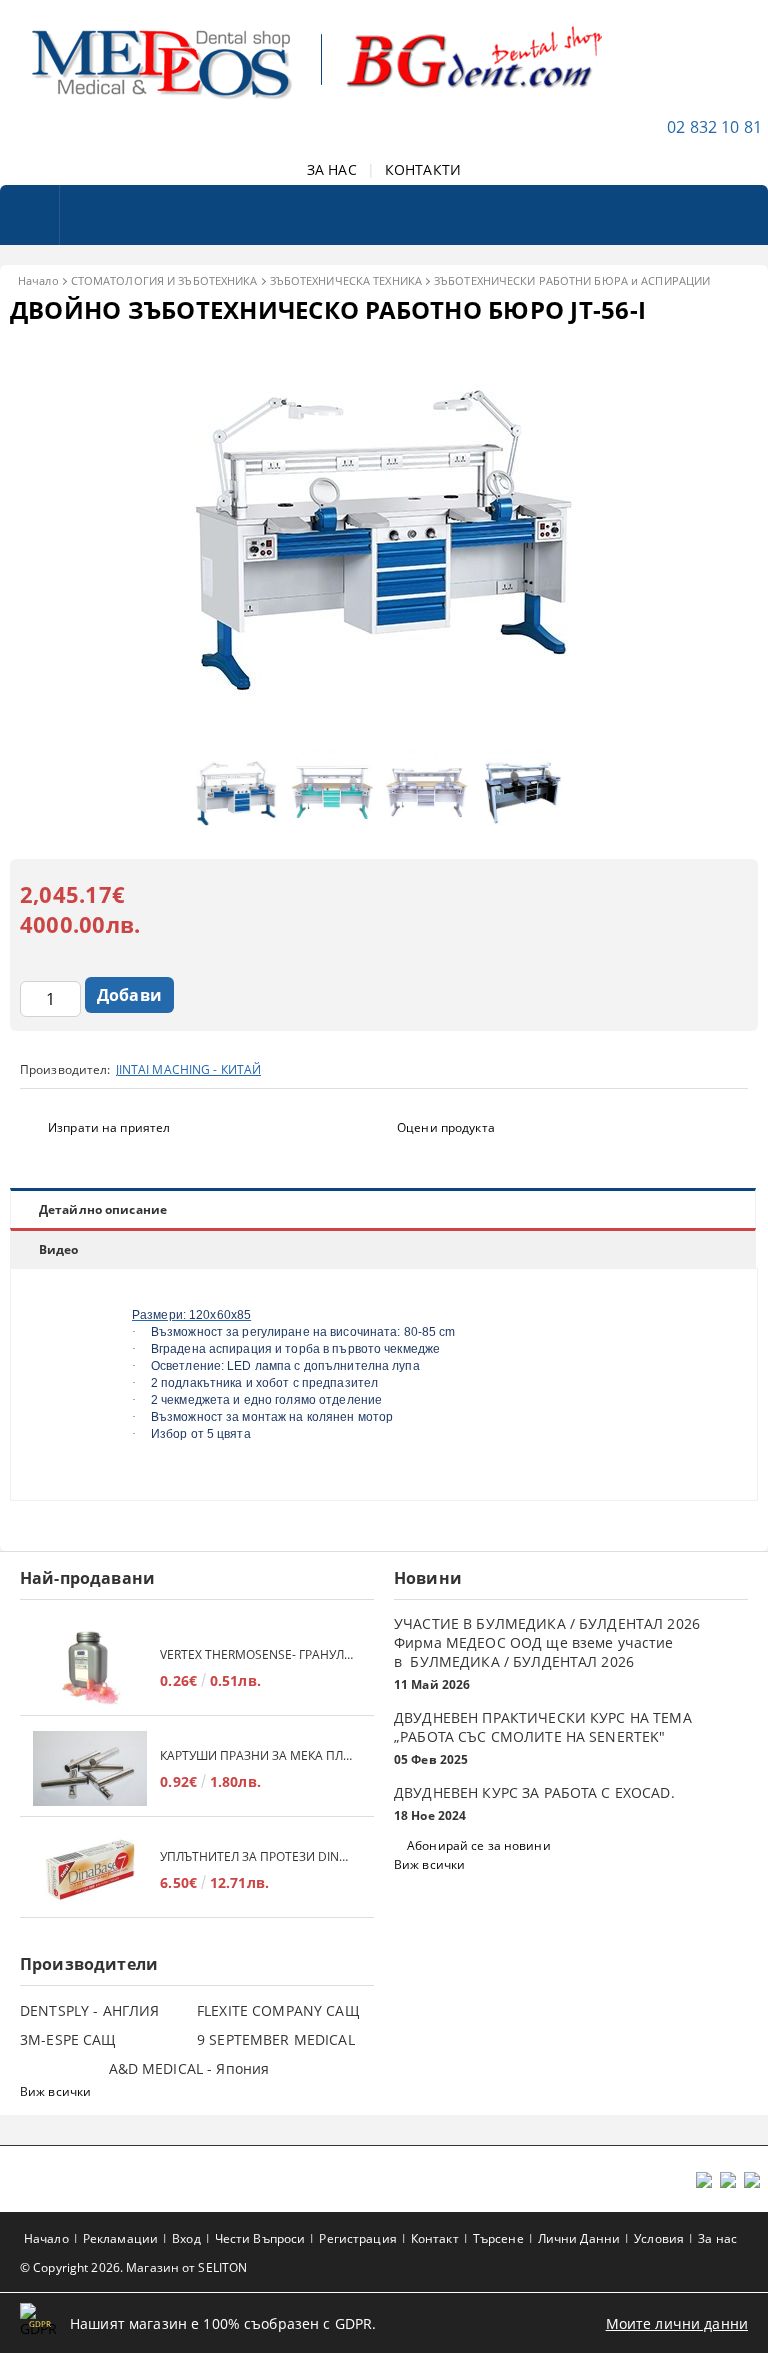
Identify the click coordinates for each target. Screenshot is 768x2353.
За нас (717, 2238)
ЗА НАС (332, 169)
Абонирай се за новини (479, 1845)
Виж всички (429, 1864)
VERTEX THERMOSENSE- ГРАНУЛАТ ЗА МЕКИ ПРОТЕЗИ (257, 1654)
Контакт (435, 2238)
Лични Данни (579, 2238)
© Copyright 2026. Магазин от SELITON (133, 2267)
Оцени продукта (446, 1127)
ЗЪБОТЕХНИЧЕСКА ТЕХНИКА (346, 280)
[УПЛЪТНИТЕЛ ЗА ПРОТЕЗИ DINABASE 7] (90, 1869)
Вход (186, 2238)
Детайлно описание (103, 1209)
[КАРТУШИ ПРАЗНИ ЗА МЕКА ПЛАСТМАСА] (90, 1768)
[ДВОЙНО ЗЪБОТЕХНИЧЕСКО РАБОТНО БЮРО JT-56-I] (384, 730)
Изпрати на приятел (109, 1127)
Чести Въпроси (260, 2238)
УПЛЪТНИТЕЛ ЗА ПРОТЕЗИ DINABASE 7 (257, 1856)
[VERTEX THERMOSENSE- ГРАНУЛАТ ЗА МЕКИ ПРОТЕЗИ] (90, 1667)
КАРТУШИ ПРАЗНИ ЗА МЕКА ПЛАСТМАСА (257, 1755)
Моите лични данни (677, 2323)
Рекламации (120, 2238)
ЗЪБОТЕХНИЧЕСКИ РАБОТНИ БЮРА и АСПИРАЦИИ (572, 280)
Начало (38, 280)
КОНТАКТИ (423, 169)
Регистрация (357, 2238)
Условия (659, 2238)
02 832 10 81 (714, 127)
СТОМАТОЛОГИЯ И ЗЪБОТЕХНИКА (164, 280)
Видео (59, 1249)
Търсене (498, 2238)
